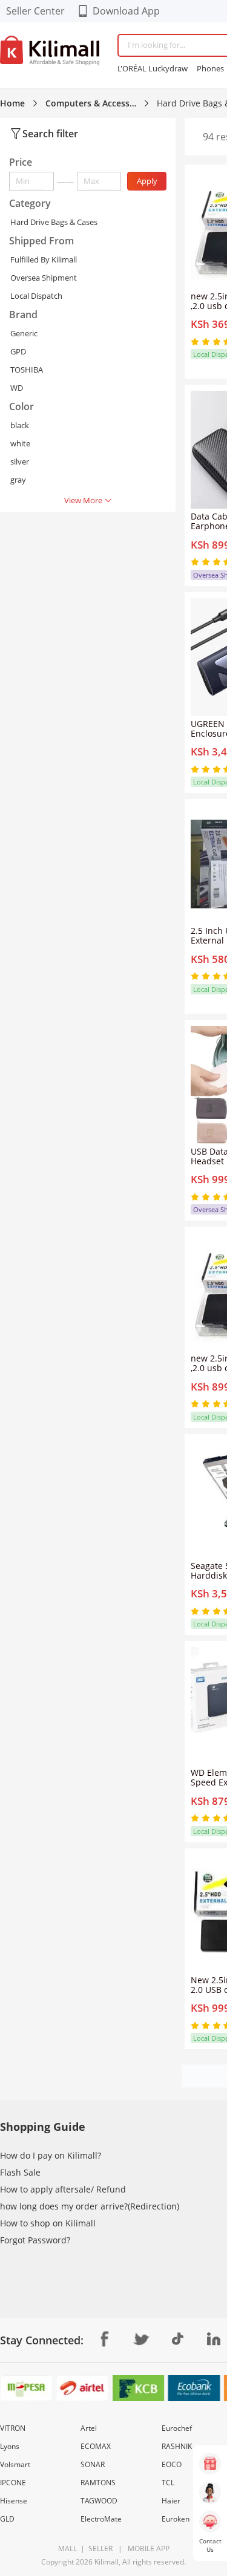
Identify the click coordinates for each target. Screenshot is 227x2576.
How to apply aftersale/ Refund (63, 2189)
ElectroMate (101, 2519)
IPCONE (13, 2483)
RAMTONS (98, 2483)
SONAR (93, 2464)
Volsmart (15, 2464)
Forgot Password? (35, 2240)
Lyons (10, 2446)
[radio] (196, 342)
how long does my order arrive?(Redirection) (90, 2206)
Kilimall (107, 2562)
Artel (89, 2428)
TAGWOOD (99, 2501)
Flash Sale (20, 2172)
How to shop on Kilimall (48, 2223)
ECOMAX (96, 2446)
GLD (7, 2519)
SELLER (100, 2548)
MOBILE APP (147, 2548)
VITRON (13, 2428)
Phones (210, 68)
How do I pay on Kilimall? (51, 2155)
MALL (67, 2548)
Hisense (14, 2501)
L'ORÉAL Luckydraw (153, 68)
